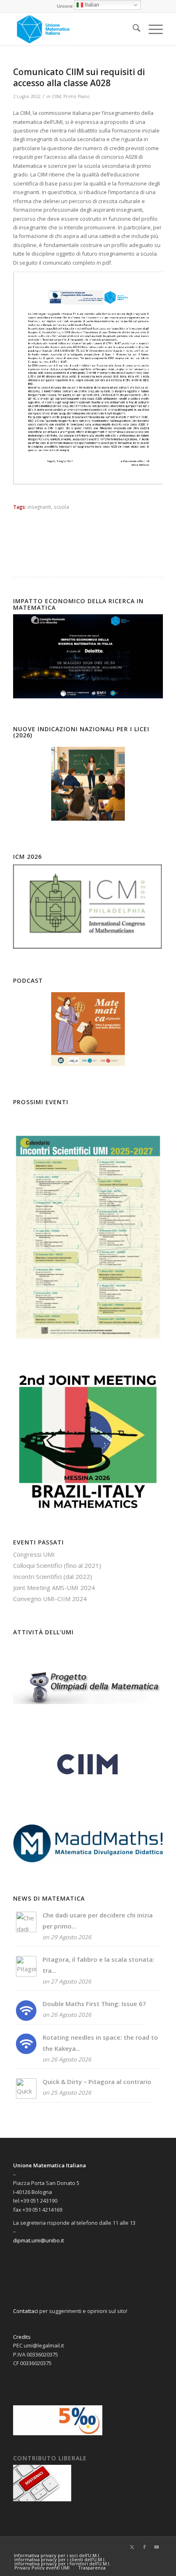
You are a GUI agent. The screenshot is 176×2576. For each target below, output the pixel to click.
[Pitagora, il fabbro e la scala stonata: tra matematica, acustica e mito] (26, 1974)
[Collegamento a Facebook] (144, 2547)
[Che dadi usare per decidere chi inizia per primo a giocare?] (26, 1930)
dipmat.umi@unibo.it (38, 2240)
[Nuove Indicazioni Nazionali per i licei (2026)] (88, 784)
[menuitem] (132, 29)
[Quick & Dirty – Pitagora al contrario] (26, 2096)
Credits (22, 2337)
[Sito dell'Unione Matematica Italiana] (73, 29)
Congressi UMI (34, 1554)
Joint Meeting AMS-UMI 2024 (54, 1588)
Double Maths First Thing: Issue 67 (94, 2004)
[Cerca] (132, 29)
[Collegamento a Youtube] (157, 2547)
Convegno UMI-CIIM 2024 (50, 1599)
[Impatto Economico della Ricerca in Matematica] (88, 696)
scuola (61, 507)
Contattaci (26, 2311)
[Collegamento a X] (132, 2547)
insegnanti (39, 507)
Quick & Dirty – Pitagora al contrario (97, 2082)
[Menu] (152, 29)
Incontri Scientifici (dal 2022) (53, 1576)
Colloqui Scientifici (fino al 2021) (57, 1565)
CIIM (56, 96)
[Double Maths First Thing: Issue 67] (26, 2018)
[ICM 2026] (88, 948)
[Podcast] (88, 1029)
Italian (91, 5)
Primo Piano (77, 96)
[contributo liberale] (42, 2499)
